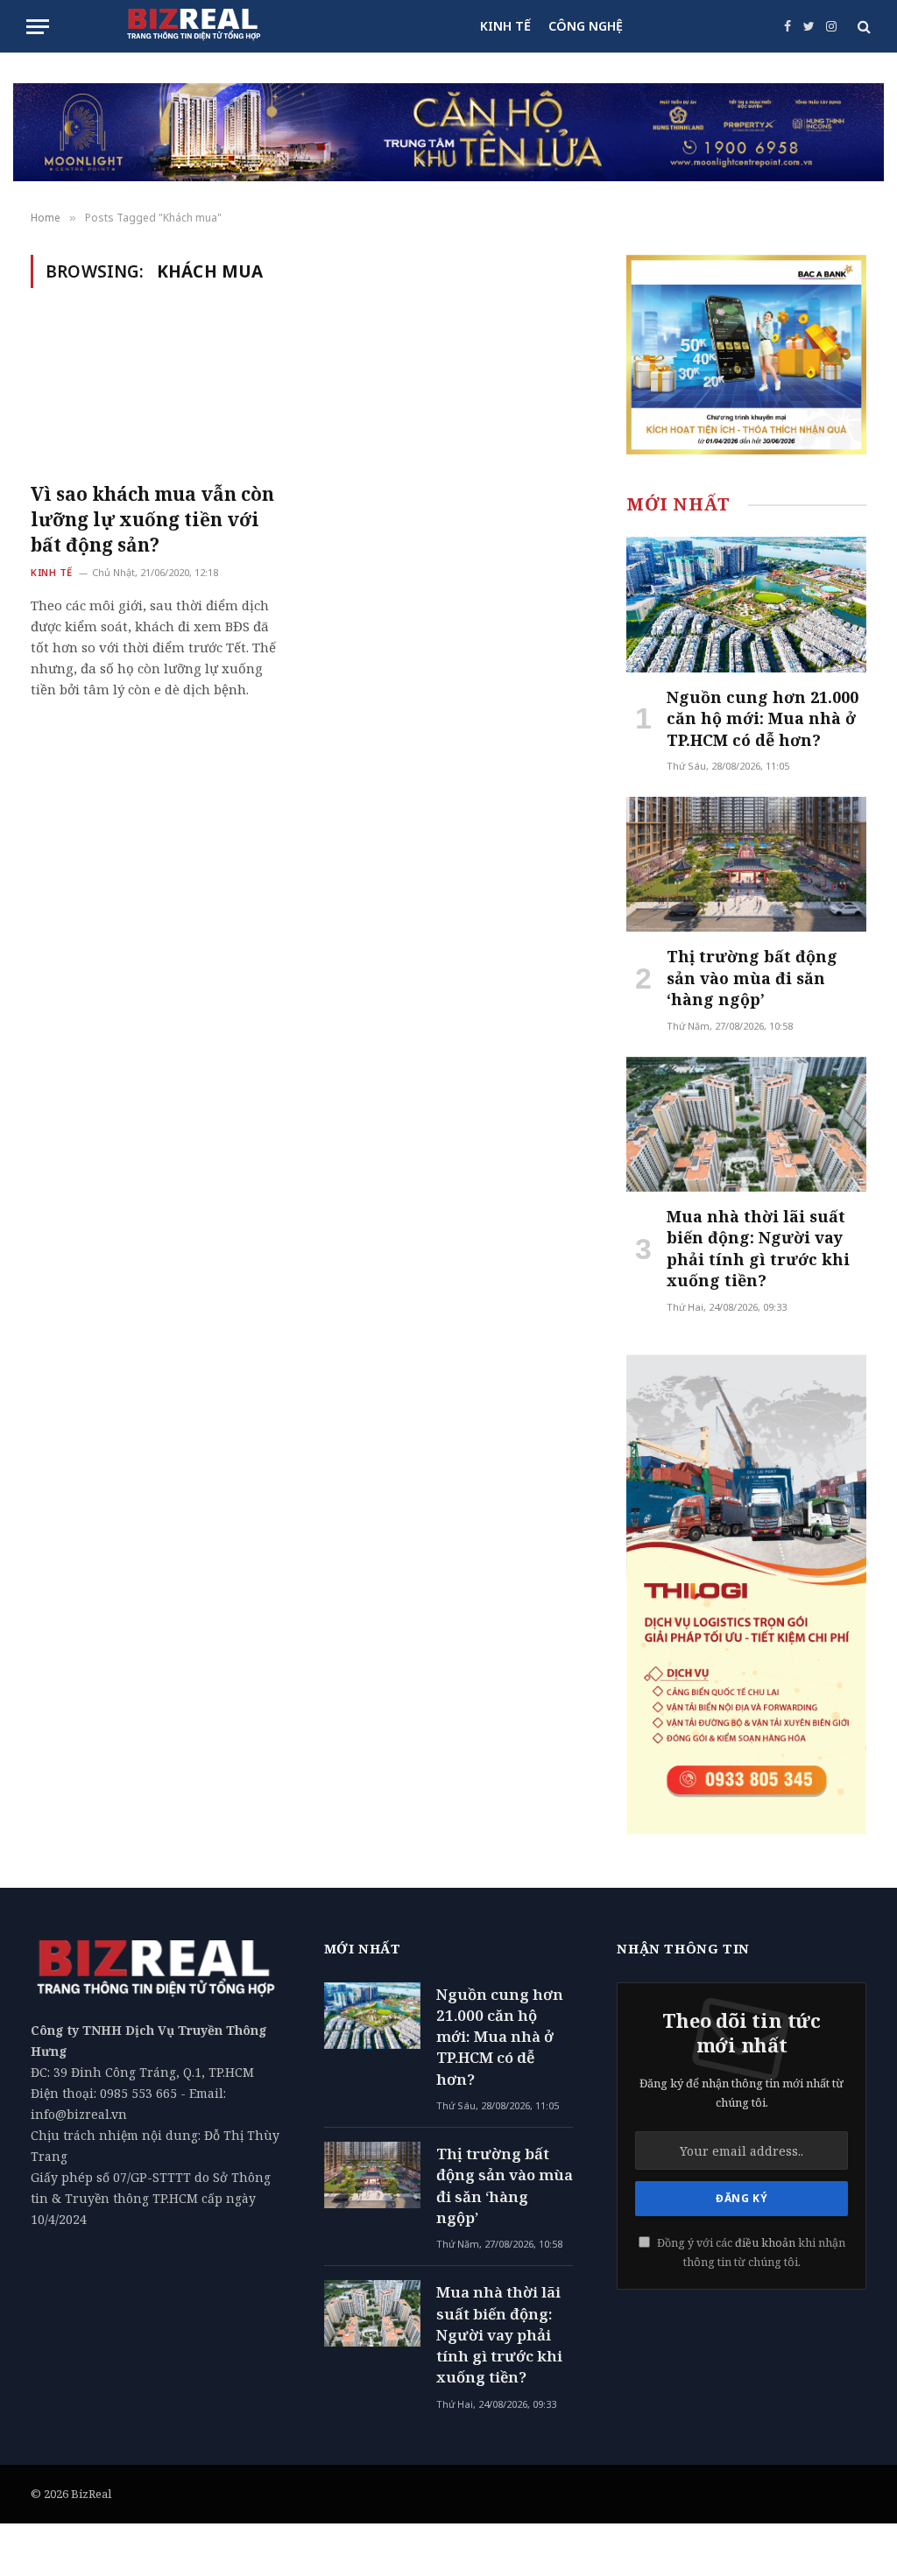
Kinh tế (52, 572)
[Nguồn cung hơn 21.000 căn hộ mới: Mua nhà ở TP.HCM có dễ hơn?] (746, 604)
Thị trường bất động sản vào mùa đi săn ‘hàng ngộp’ (752, 978)
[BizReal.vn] (194, 26)
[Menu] (38, 27)
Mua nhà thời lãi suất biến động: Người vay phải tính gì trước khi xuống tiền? (758, 1248)
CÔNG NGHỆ (586, 26)
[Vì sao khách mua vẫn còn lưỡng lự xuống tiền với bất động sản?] (159, 395)
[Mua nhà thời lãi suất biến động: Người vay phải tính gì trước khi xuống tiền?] (746, 1124)
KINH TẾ (505, 26)
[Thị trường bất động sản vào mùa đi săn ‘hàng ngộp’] (746, 864)
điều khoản (765, 2243)
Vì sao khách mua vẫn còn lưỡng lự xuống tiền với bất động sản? (152, 519)
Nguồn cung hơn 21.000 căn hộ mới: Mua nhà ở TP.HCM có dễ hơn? (763, 718)
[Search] (862, 27)
